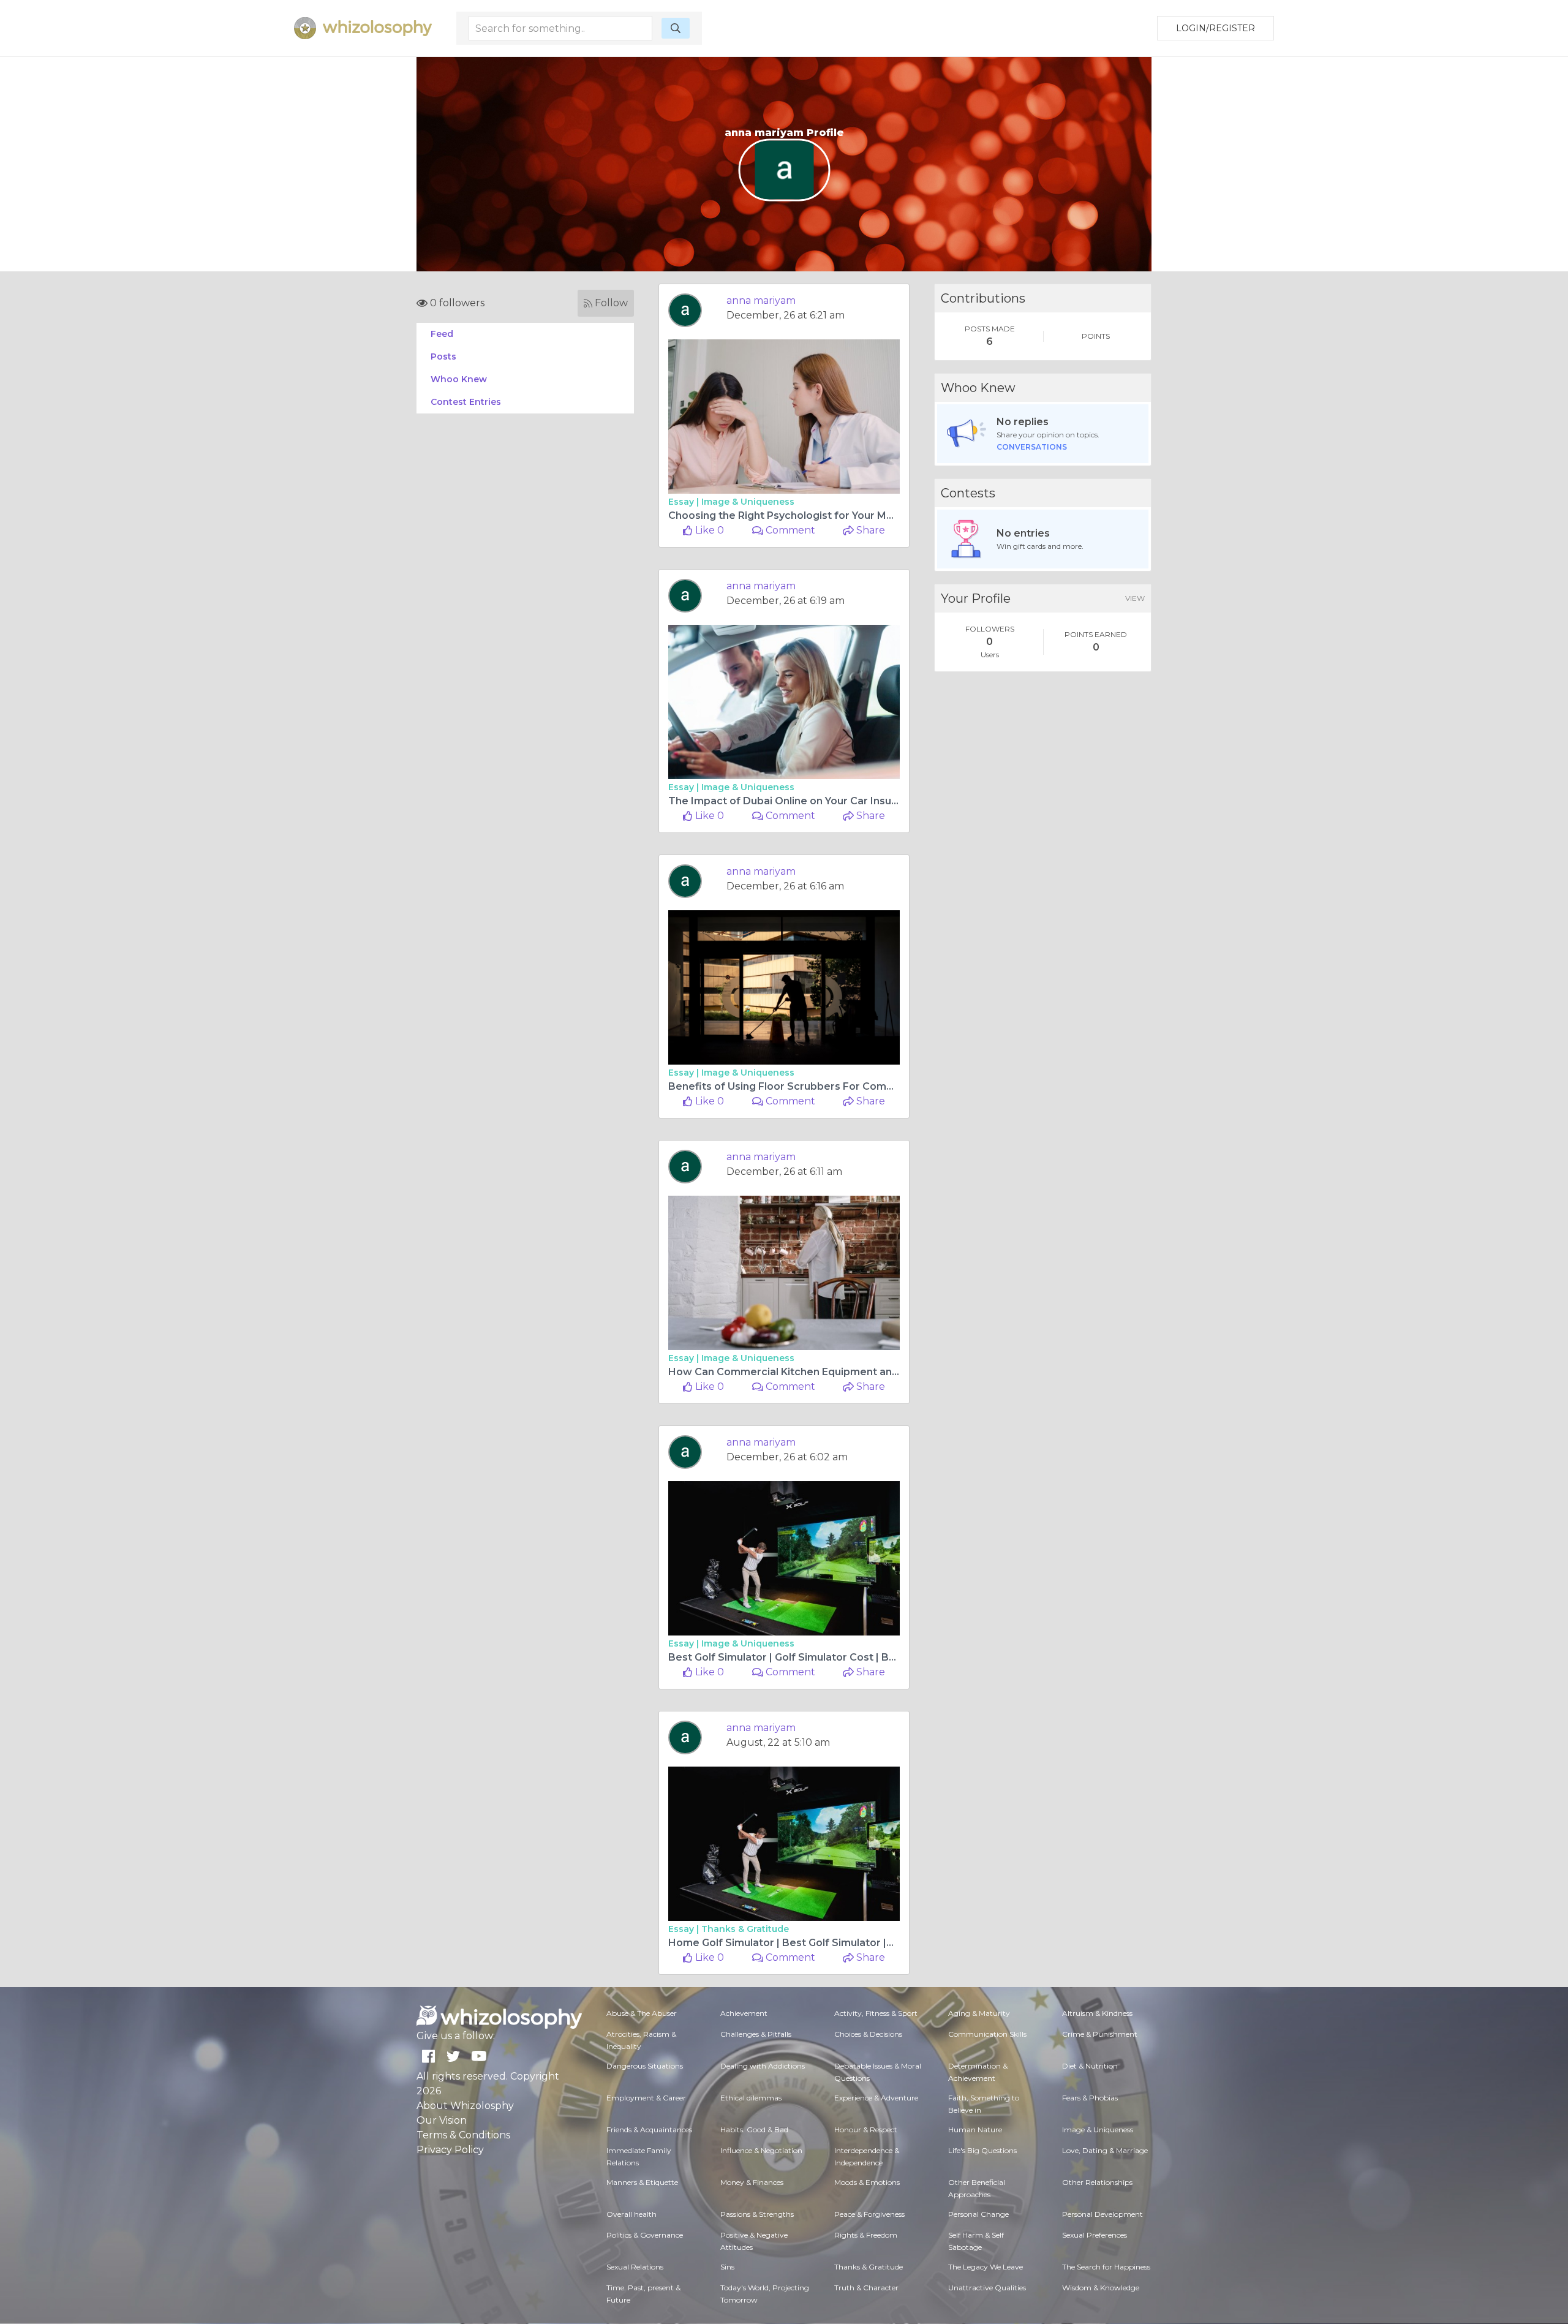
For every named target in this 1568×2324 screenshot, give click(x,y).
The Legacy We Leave (986, 2267)
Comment (789, 530)
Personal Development (1102, 2214)
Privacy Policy (450, 2150)
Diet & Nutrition (1090, 2066)
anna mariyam (761, 300)
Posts (443, 357)
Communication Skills (987, 2034)
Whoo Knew (459, 379)
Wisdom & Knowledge (1101, 2288)
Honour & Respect (866, 2130)
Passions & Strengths (757, 2214)
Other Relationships (1097, 2182)
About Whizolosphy (465, 2106)
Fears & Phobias (1090, 2098)
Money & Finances (752, 2182)
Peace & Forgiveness (869, 2214)
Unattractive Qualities (987, 2288)
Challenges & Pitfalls (756, 2034)
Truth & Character (866, 2288)
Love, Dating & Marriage (1105, 2150)
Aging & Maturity (979, 2013)
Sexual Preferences (1095, 2235)
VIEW (1135, 598)
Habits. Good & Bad (754, 2130)
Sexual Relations (635, 2267)
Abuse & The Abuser (642, 2013)
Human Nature (975, 2130)
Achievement (744, 2013)
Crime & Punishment (1100, 2034)
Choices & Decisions (868, 2034)
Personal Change (978, 2214)
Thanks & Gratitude (745, 1929)
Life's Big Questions (982, 2150)
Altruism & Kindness (1097, 2013)
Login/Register (1216, 28)
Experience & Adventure (876, 2098)
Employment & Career (646, 2098)
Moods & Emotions (867, 2182)
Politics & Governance (645, 2235)
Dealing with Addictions (763, 2066)
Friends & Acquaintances (649, 2130)
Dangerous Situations (645, 2066)
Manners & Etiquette (642, 2182)
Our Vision (442, 2120)
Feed (442, 334)
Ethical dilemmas (751, 2098)
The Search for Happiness (1106, 2267)
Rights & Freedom (866, 2235)
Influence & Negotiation (761, 2150)
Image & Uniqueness (748, 502)
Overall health (631, 2214)
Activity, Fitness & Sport (876, 2013)
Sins (727, 2267)
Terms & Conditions (463, 2135)
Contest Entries (466, 402)
